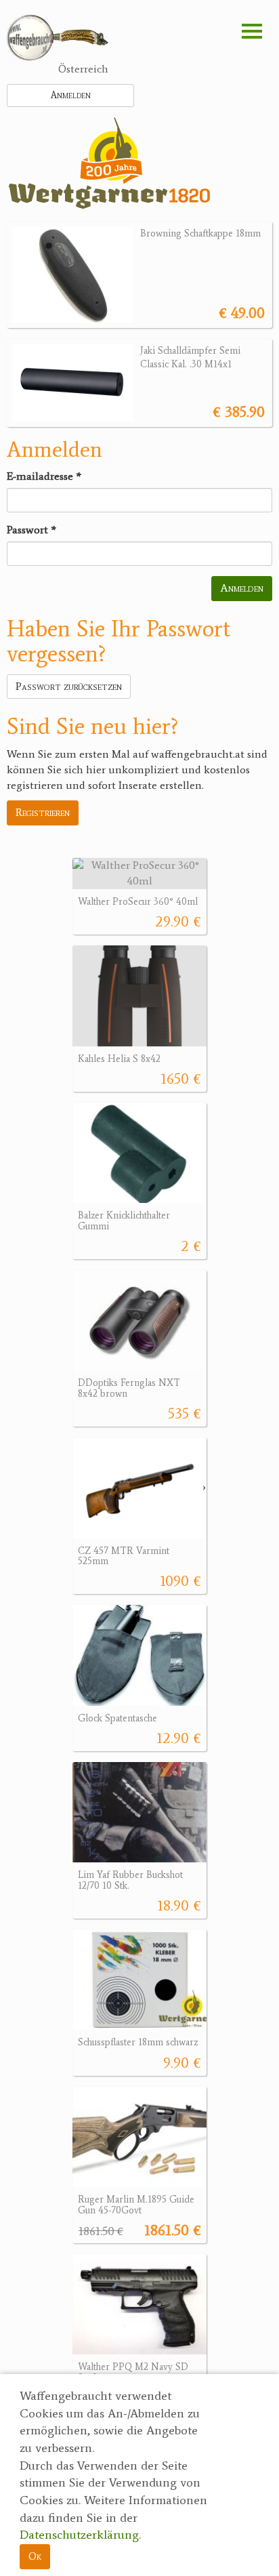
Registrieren (43, 812)
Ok (35, 2556)
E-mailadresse (44, 476)
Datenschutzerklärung (79, 2535)
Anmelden (71, 95)
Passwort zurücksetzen (69, 686)
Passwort (31, 530)
